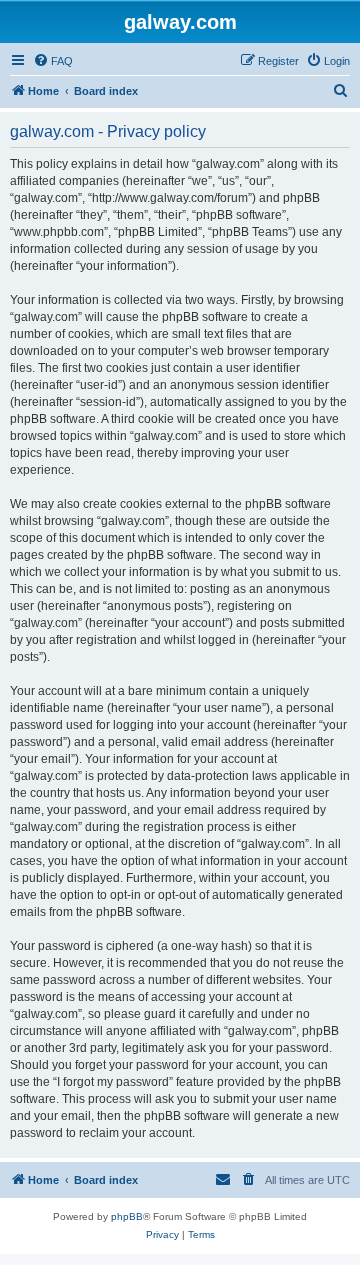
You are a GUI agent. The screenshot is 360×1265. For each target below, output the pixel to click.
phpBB (127, 1216)
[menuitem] (53, 61)
